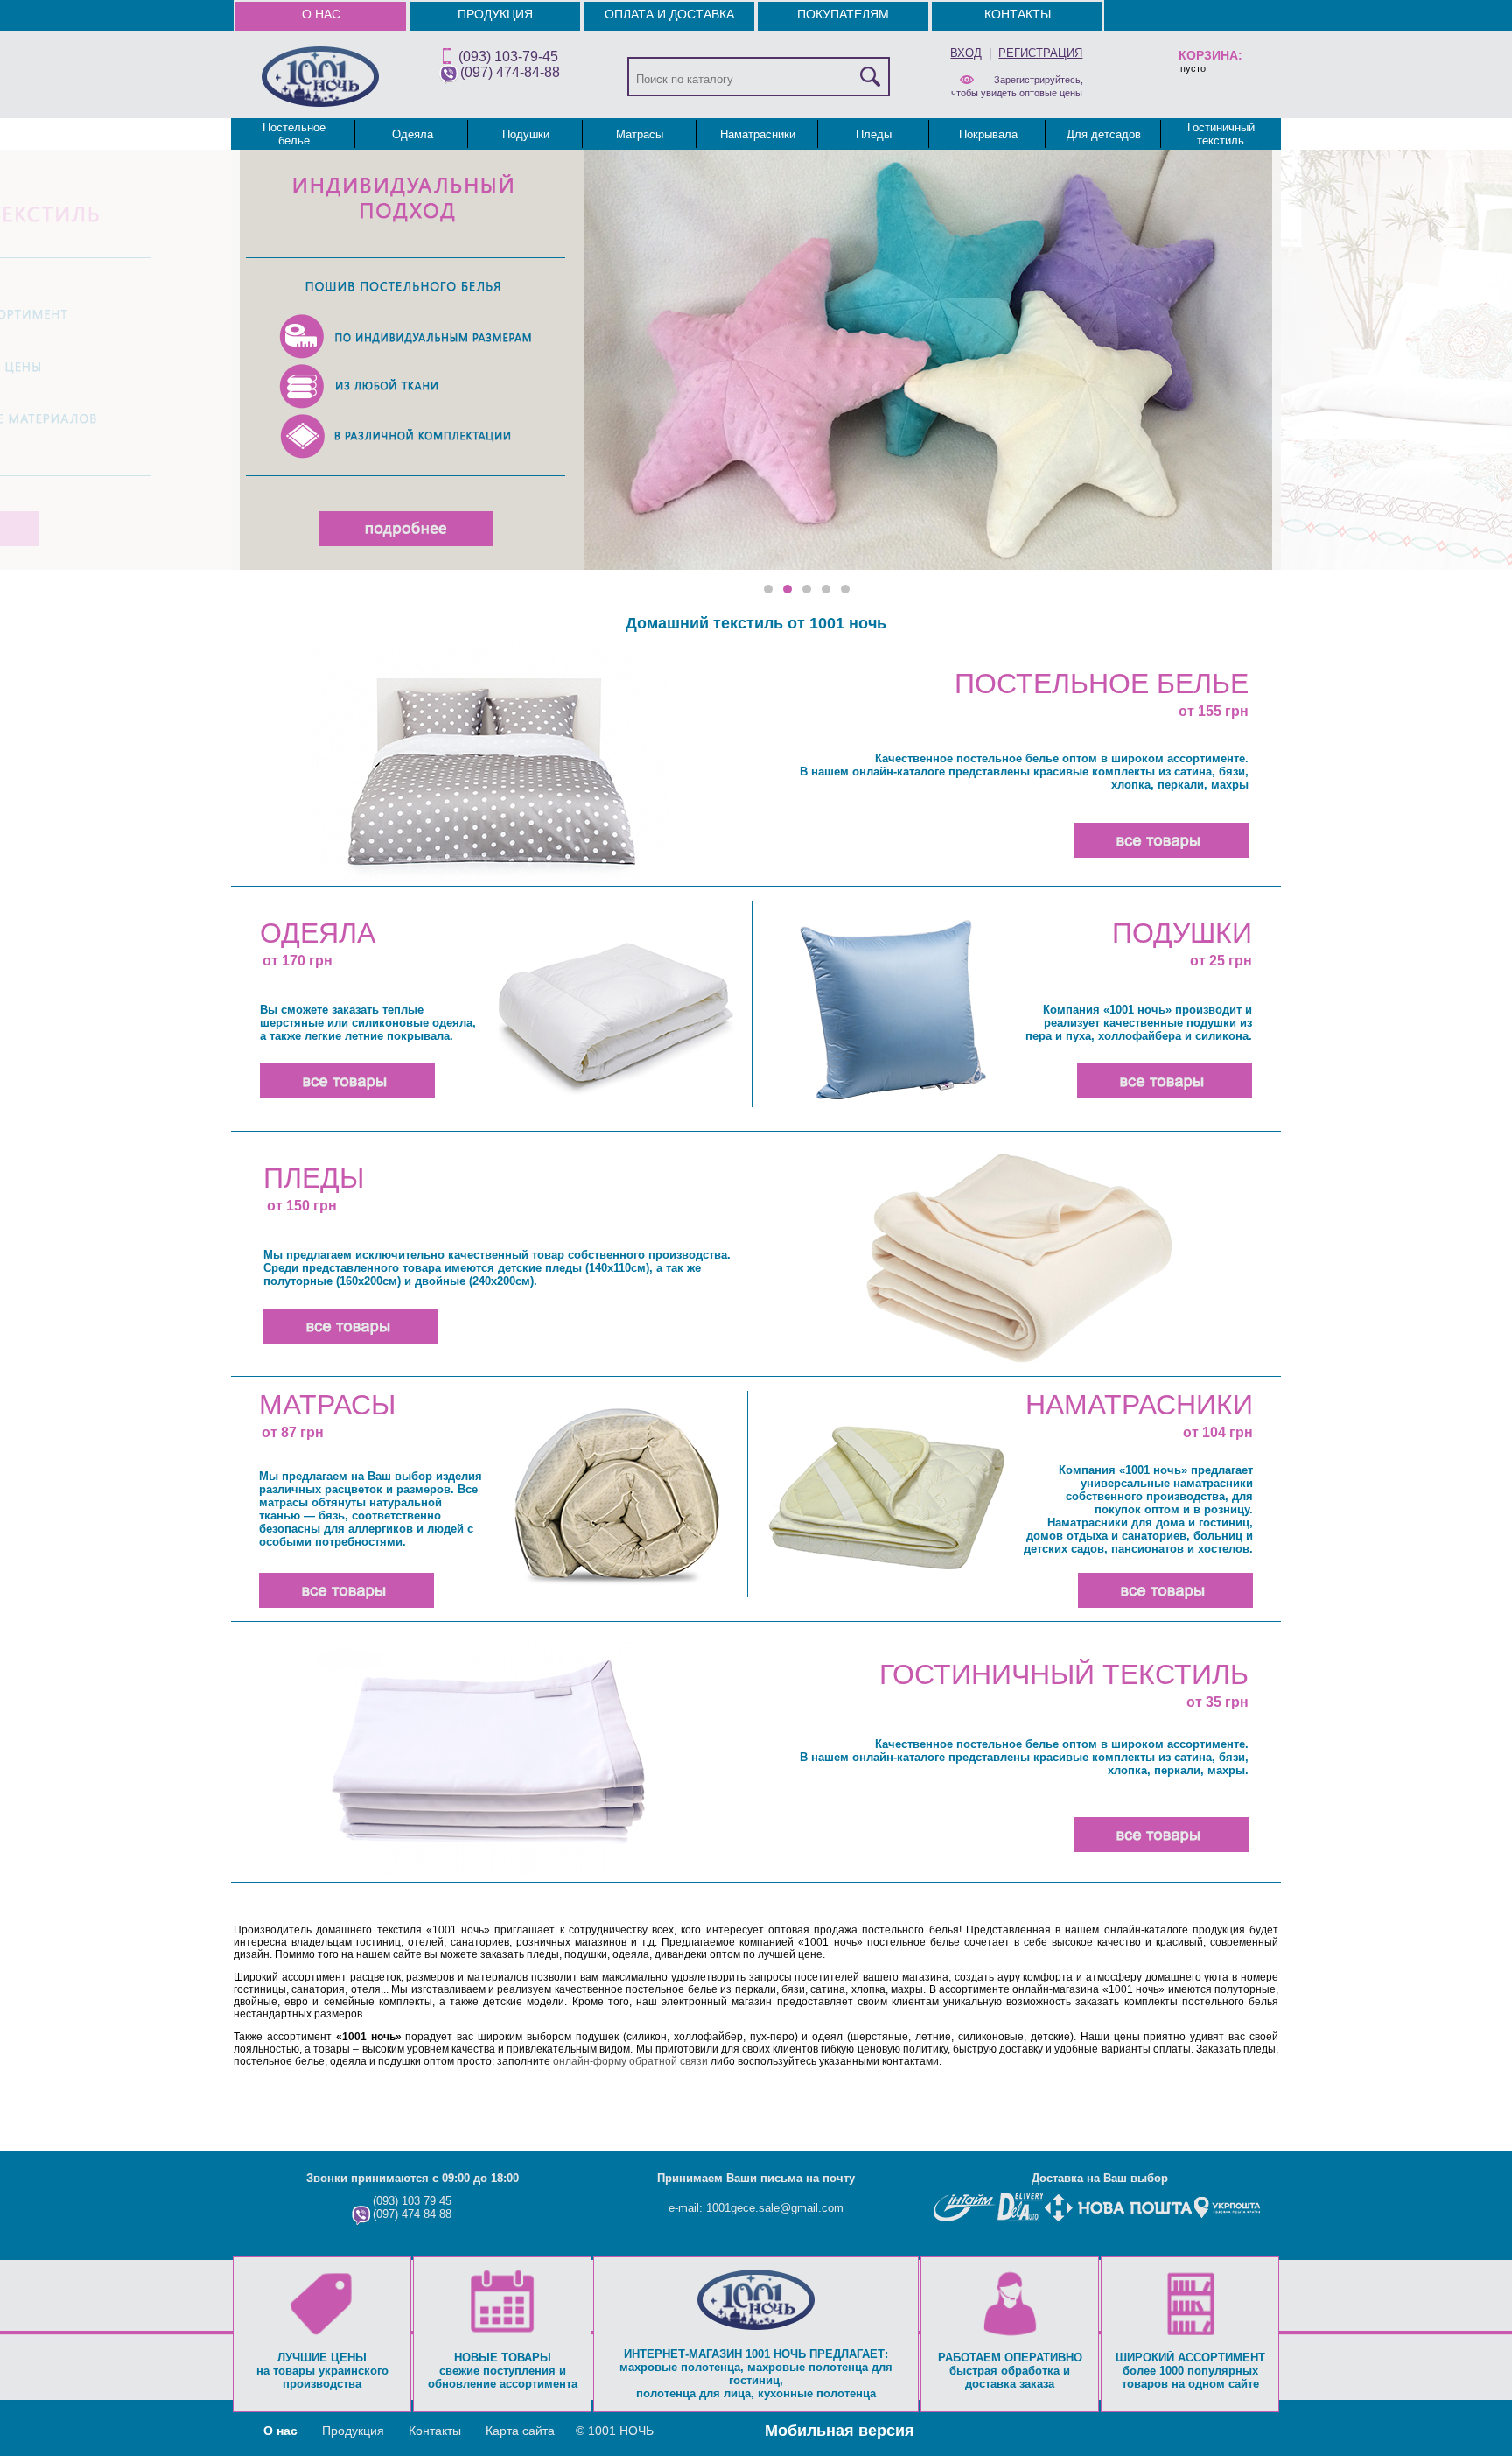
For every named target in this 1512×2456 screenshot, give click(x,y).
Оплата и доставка (669, 14)
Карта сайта (520, 2431)
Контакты (1018, 14)
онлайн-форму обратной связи (630, 2061)
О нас (321, 14)
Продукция (495, 14)
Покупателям (843, 14)
